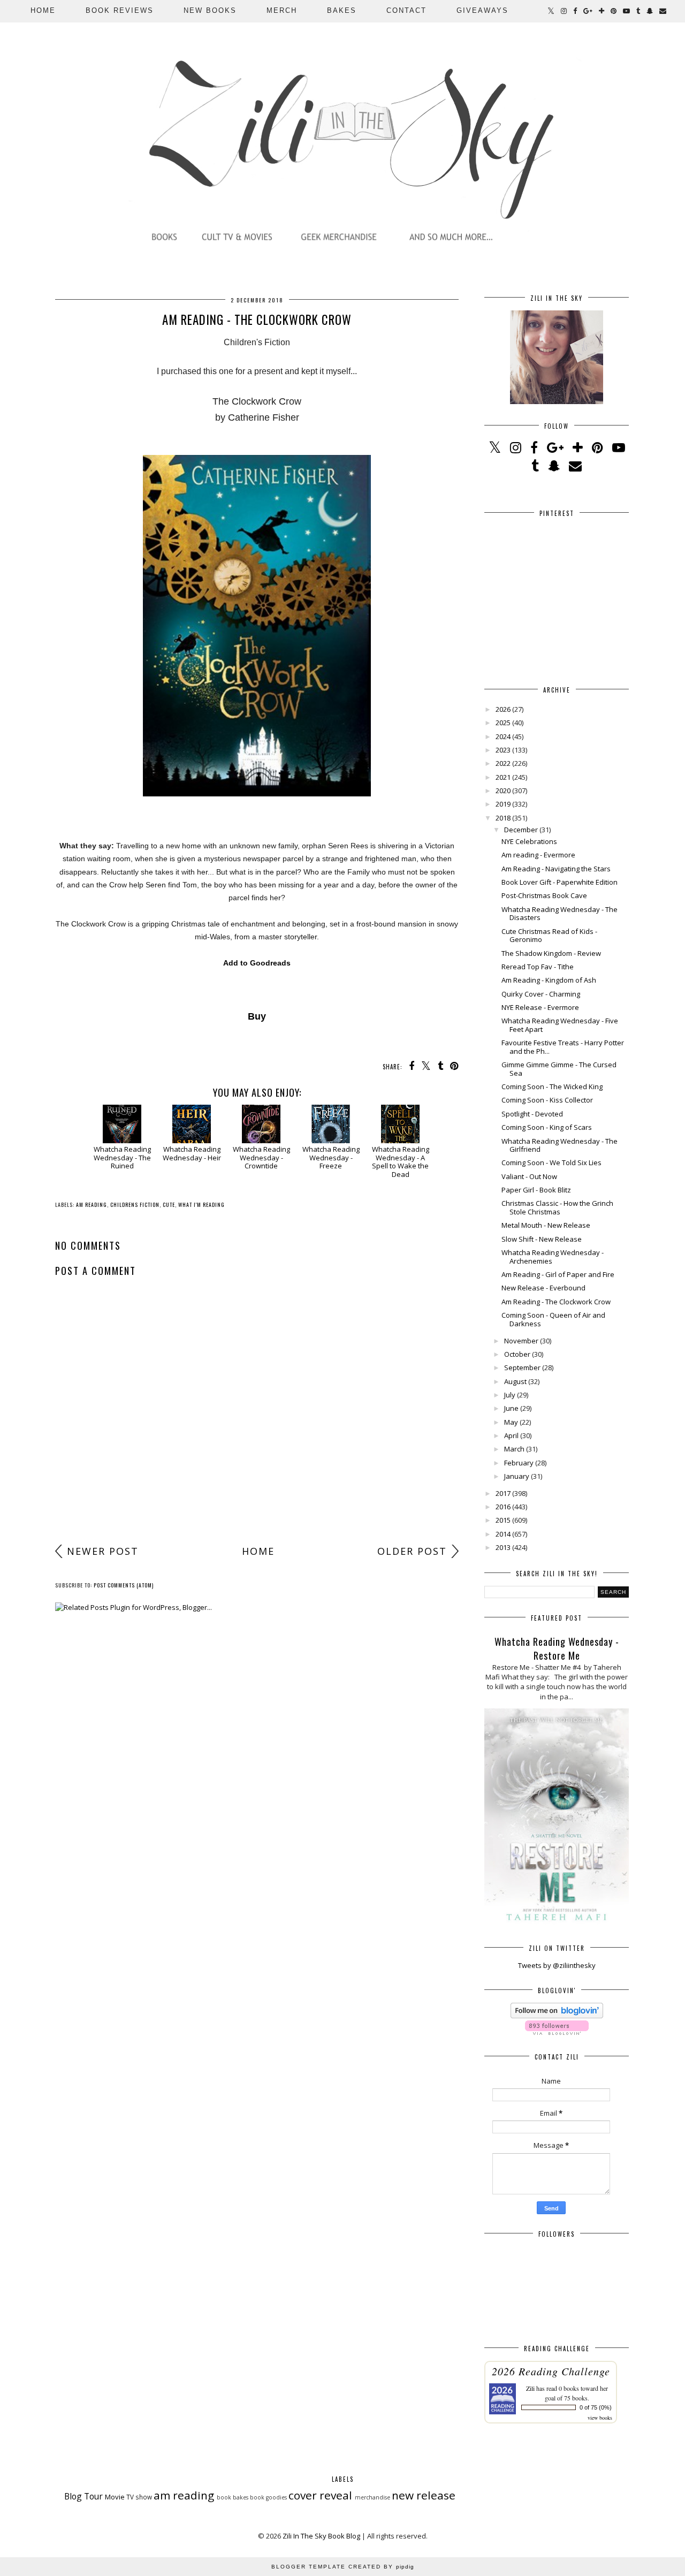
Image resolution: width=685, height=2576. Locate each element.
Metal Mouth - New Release (546, 1225)
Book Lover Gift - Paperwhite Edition (560, 882)
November (521, 1341)
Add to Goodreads (257, 963)
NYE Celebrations (529, 841)
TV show (139, 2497)
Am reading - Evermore (538, 855)
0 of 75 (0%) (596, 2407)
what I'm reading (201, 1205)
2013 (503, 1547)
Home (43, 10)
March (514, 1449)
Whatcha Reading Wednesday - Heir (192, 1153)
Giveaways (482, 10)
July (510, 1395)
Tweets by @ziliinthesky (557, 1965)
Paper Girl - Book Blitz (536, 1190)
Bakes (342, 10)
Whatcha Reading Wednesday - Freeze (331, 1157)
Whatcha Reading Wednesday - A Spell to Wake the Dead (401, 1161)
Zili (530, 2388)
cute (169, 1205)
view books (600, 2418)
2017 (503, 1493)
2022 (503, 763)
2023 (503, 750)
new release (424, 2495)
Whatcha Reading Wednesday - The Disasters (560, 914)
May (511, 1422)
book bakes (233, 2497)
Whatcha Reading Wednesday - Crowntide (261, 1157)
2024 (503, 736)
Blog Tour (83, 2496)
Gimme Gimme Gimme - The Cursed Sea (559, 1069)
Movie (115, 2497)
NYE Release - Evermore (540, 1007)
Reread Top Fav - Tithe (538, 967)
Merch (282, 10)
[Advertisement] (257, 1456)
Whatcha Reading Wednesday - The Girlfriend (560, 1145)
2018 (503, 818)
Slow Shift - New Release (542, 1239)
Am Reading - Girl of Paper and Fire (558, 1274)
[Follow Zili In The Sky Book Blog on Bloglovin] (557, 2016)
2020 (503, 791)
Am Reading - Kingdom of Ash (549, 980)
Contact (406, 10)
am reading (92, 1205)
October (517, 1354)
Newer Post (103, 1551)
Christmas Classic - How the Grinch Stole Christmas (557, 1207)
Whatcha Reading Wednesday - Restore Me (557, 1648)
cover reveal (320, 2495)
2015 (503, 1520)
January (517, 1476)
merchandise (372, 2497)
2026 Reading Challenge (551, 2371)
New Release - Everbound (543, 1288)
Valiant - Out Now (529, 1176)
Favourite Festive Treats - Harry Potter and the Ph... (563, 1047)
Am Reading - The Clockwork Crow (556, 1302)
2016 (503, 1507)
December (521, 830)
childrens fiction (135, 1205)
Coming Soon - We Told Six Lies (551, 1162)
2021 (503, 777)
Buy (257, 1016)
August (515, 1381)
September (522, 1367)
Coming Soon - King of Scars (547, 1127)
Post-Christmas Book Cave (544, 895)
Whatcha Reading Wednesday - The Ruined (122, 1157)
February (519, 1463)
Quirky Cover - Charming (541, 994)
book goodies (268, 2497)
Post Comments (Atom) (124, 1585)
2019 (503, 804)
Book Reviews (120, 10)
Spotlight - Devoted (532, 1114)
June (511, 1408)
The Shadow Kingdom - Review (551, 953)
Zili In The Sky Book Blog (321, 2536)
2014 (503, 1534)
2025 (503, 723)
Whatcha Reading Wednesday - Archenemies (553, 1257)
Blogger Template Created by (343, 2567)
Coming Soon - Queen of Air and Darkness (553, 1319)
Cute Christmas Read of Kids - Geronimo (549, 936)
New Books (210, 10)
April (511, 1435)
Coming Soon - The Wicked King (552, 1086)
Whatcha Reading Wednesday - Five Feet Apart (560, 1025)
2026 (503, 709)
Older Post (412, 1551)
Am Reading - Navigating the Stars (556, 869)
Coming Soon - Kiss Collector (547, 1100)
